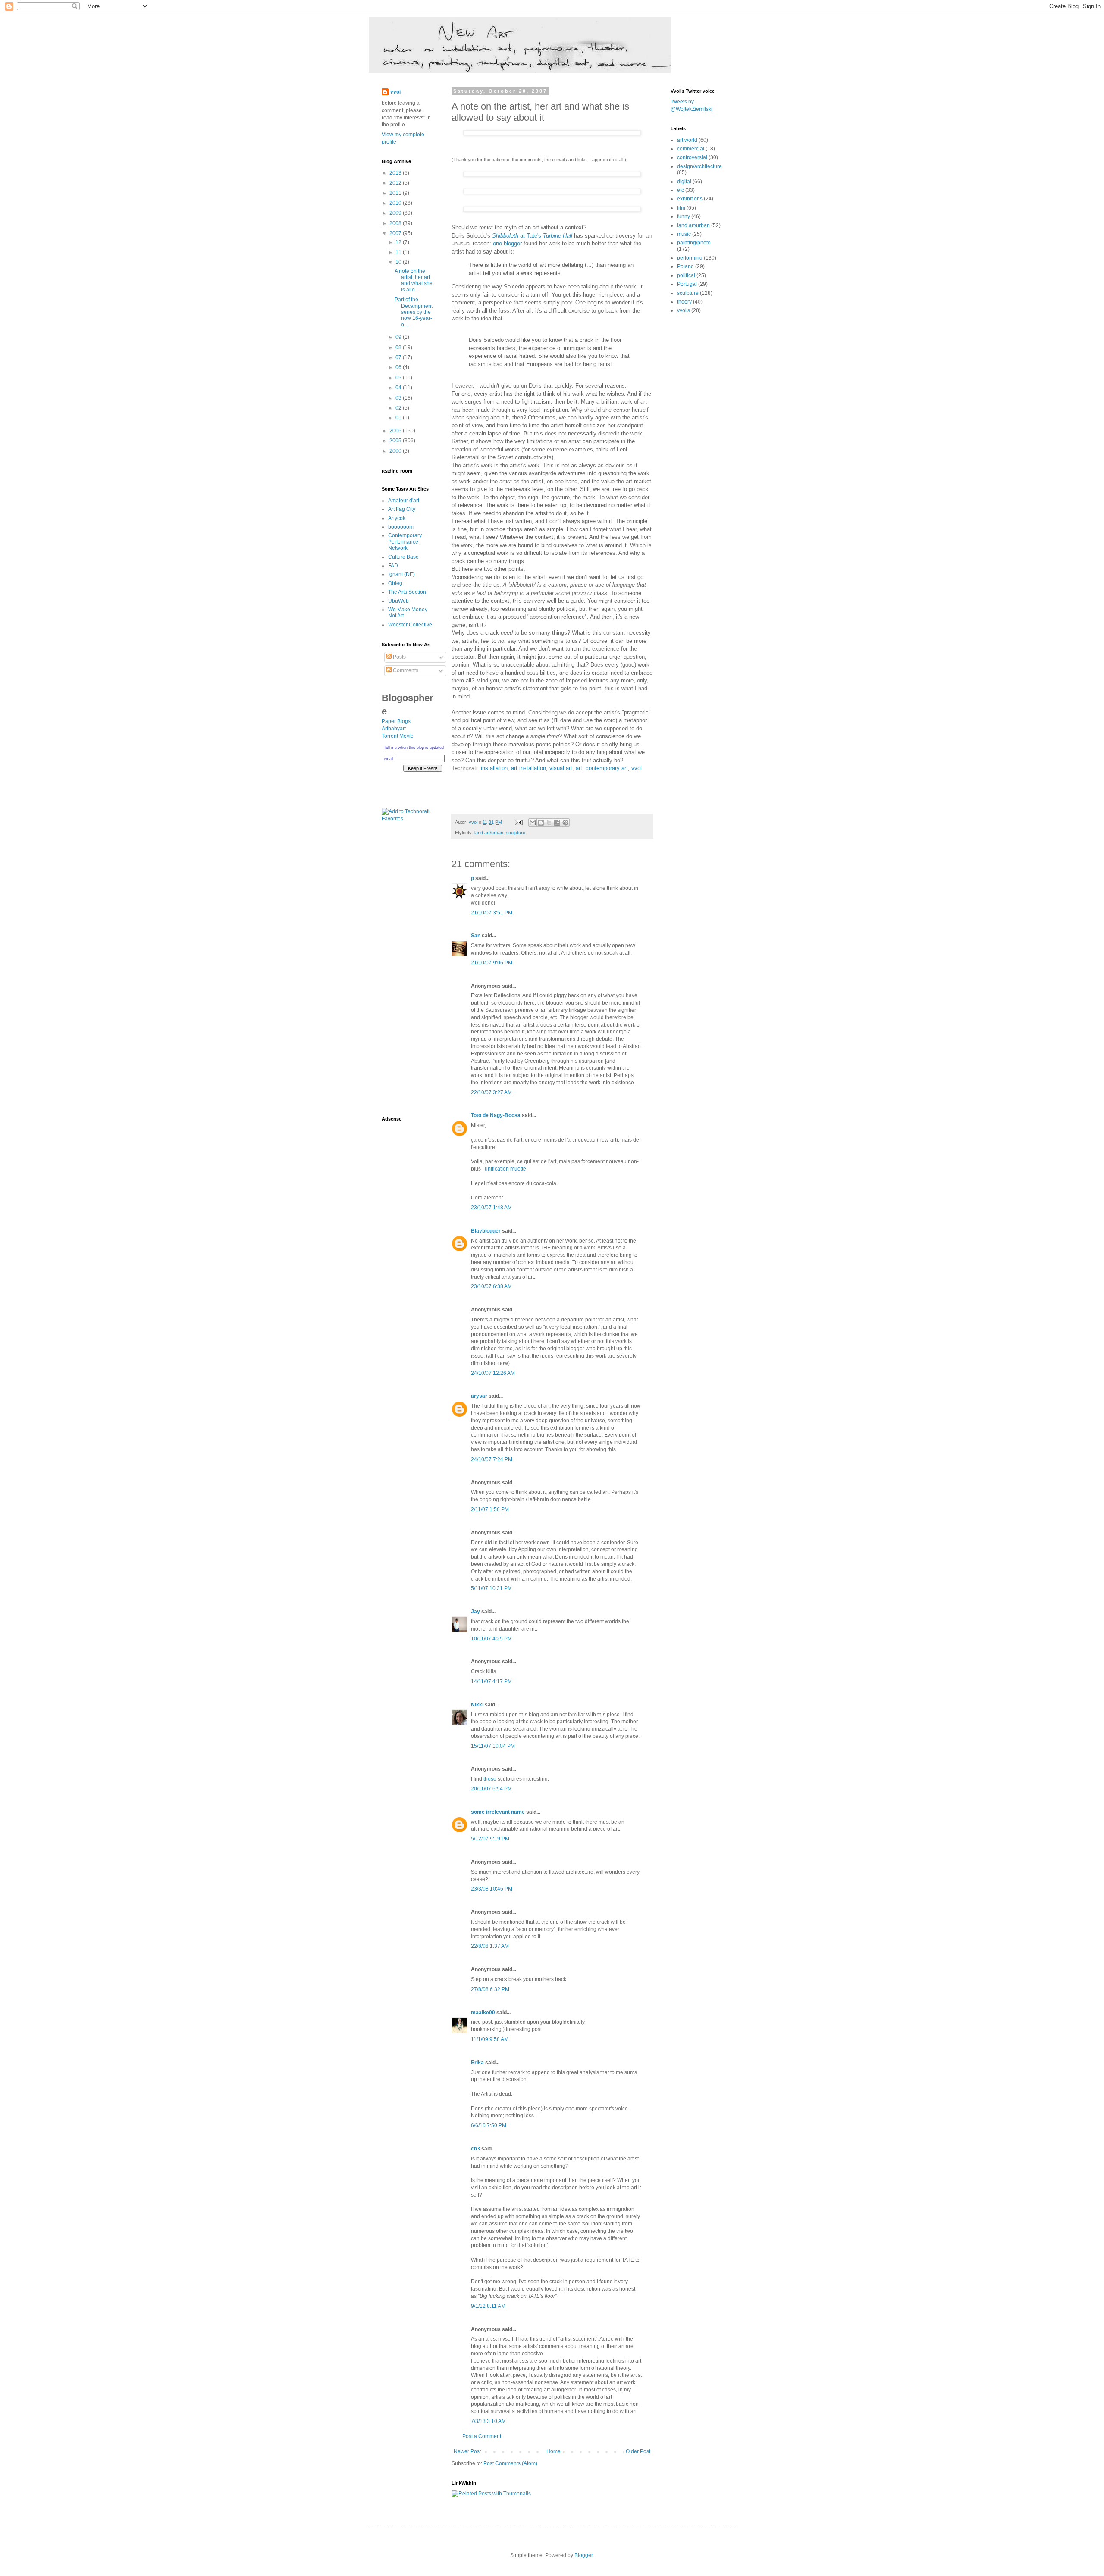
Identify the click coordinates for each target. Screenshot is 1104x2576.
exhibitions (690, 199)
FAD (393, 566)
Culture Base (403, 557)
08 (399, 347)
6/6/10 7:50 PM (489, 2125)
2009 (396, 213)
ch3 (475, 2149)
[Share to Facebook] (557, 823)
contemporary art (607, 768)
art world (687, 140)
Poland (685, 266)
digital (684, 182)
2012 (396, 183)
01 (399, 418)
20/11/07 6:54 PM (491, 1789)
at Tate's (533, 236)
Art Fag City (402, 509)
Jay (475, 1612)
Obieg (395, 583)
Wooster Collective (410, 625)
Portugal (687, 284)
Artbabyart (394, 729)
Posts (399, 657)
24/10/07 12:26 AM (493, 1373)
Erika (477, 2063)
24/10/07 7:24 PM (492, 1459)
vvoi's (684, 310)
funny (684, 216)
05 (399, 378)
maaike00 (483, 2013)
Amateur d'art (404, 501)
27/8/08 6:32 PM (490, 1989)
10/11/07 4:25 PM (491, 1639)
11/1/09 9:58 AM (490, 2039)
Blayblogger (486, 1231)
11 (399, 252)
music (684, 234)
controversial (692, 157)
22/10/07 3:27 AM (491, 1092)
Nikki (477, 1705)
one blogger (507, 243)
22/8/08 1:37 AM (490, 1946)
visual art (561, 768)
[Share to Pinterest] (565, 823)
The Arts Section (407, 592)
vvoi (637, 768)
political (686, 275)
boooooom (401, 527)
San (476, 936)
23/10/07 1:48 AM (491, 1208)
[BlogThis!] (541, 823)
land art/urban (489, 833)
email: (389, 759)
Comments (405, 670)
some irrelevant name (498, 1812)
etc (681, 190)
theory (684, 302)
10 (399, 262)
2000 (396, 451)
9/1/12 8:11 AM (488, 2306)
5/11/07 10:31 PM (491, 1588)
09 (399, 337)
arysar (479, 1396)
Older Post (638, 2451)
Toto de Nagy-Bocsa (496, 1115)
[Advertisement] (408, 972)
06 (399, 367)
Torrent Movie (398, 736)
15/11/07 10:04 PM (493, 1746)
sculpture (516, 833)
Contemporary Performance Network (405, 542)
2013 (396, 173)
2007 (396, 233)
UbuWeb (398, 601)
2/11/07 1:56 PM (490, 1509)
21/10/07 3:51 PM (492, 913)
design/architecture (699, 166)
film (681, 208)
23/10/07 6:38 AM (491, 1286)
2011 (396, 193)
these (490, 1779)
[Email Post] (518, 822)
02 (399, 408)
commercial (691, 149)
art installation (528, 768)
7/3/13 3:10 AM (488, 2421)
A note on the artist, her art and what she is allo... (414, 280)
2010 (396, 203)
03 (399, 398)
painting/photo (694, 243)
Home (554, 2451)
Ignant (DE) (401, 574)
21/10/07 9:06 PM (492, 963)
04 (399, 388)
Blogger (583, 2555)
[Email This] (533, 823)
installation (494, 768)
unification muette (505, 1169)
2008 (396, 223)
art (579, 768)
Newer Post (467, 2451)
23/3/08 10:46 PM (492, 1889)
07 (399, 357)
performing (690, 258)
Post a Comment (482, 2436)
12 (399, 242)
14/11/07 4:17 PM (491, 1681)
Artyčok (397, 518)
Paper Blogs (396, 721)
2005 (396, 441)
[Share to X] (549, 823)
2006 (396, 431)
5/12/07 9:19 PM (490, 1839)
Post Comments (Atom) (510, 2463)
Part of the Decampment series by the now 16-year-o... (414, 312)
